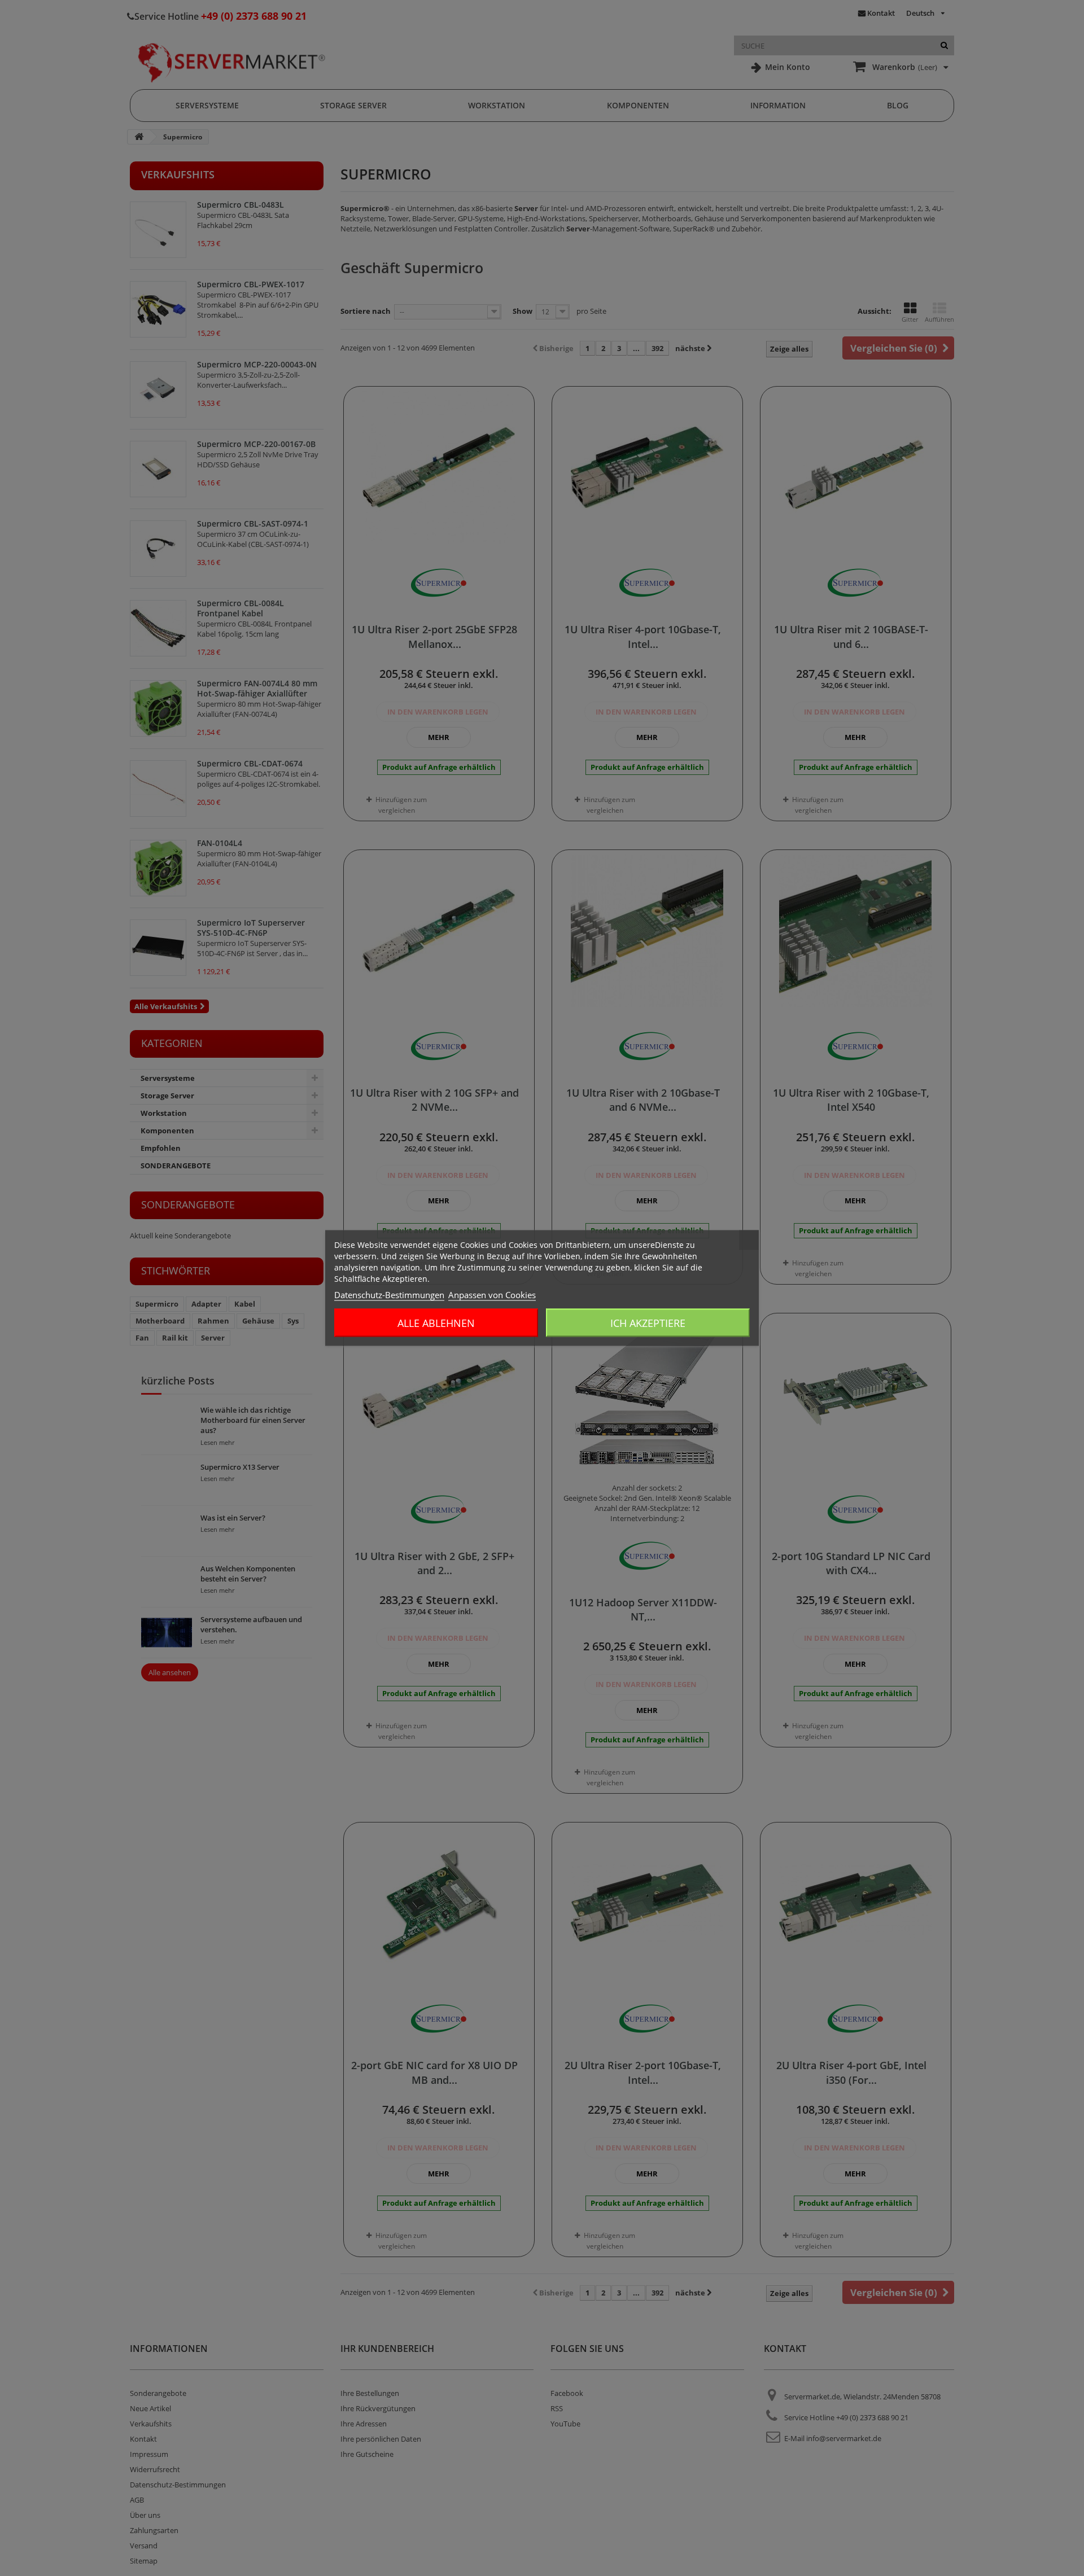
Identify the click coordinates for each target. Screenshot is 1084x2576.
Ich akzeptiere (648, 1323)
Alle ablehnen (436, 1323)
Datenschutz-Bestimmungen (389, 1295)
